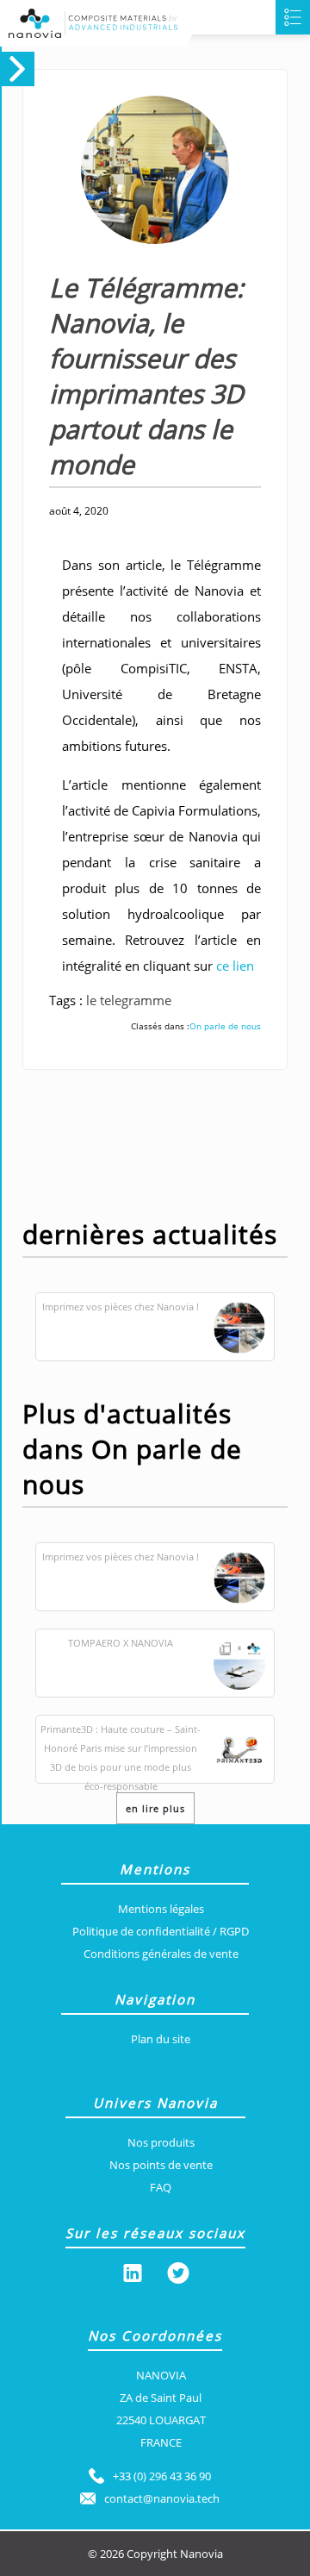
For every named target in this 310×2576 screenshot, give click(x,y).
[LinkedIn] (133, 2276)
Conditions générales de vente (161, 1954)
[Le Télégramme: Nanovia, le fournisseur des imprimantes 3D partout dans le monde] (139, 261)
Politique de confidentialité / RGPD (161, 1931)
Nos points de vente (161, 2165)
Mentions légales (161, 1909)
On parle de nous (225, 1026)
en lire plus (155, 1808)
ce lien (235, 966)
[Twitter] (178, 2276)
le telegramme (129, 1000)
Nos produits (161, 2142)
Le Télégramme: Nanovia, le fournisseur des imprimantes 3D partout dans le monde (146, 376)
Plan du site (161, 2039)
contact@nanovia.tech (162, 2498)
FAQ (161, 2187)
